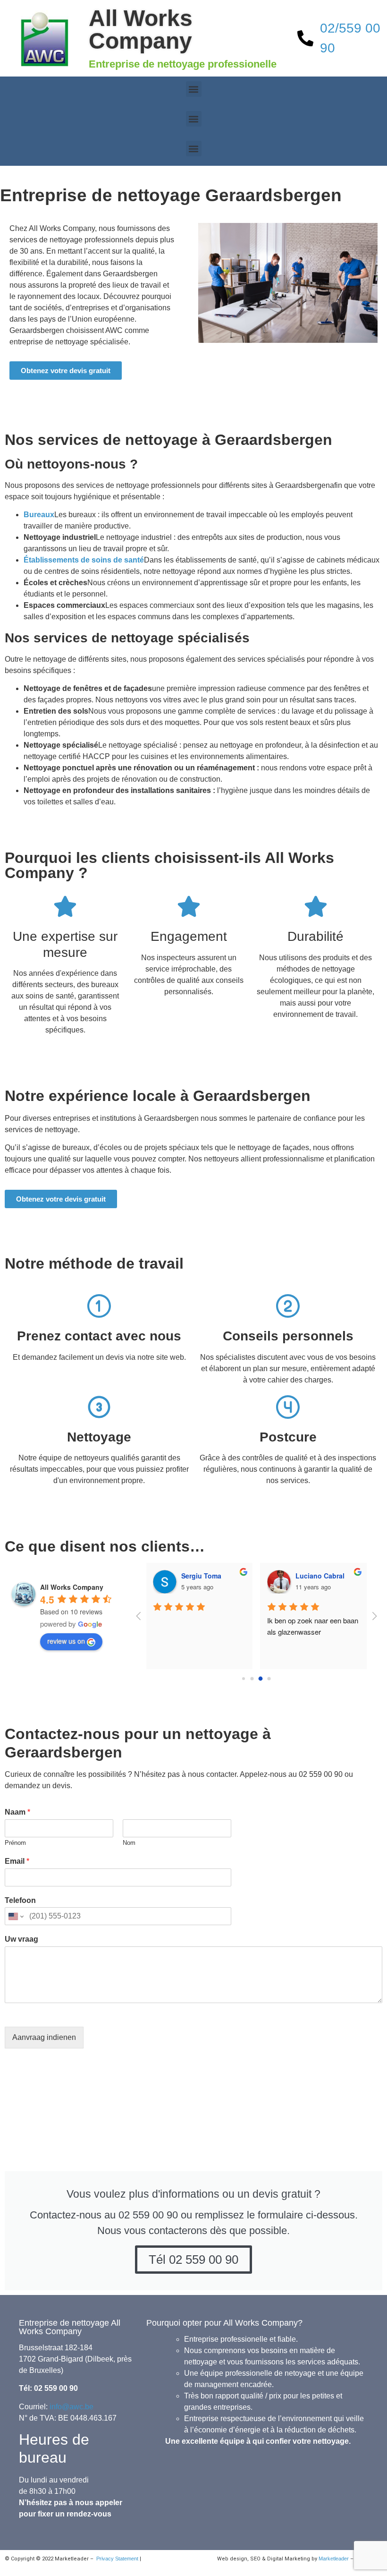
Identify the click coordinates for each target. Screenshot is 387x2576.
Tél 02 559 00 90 (193, 2260)
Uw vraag (21, 1939)
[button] (194, 89)
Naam (17, 1812)
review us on (66, 1641)
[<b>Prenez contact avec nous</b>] (99, 1306)
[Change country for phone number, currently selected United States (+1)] (15, 1916)
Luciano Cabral (320, 1576)
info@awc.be (72, 2407)
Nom (129, 1843)
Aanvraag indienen (44, 2037)
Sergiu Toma (201, 1576)
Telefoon (20, 1900)
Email (17, 1861)
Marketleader (334, 2559)
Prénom (15, 1843)
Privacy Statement (117, 2559)
